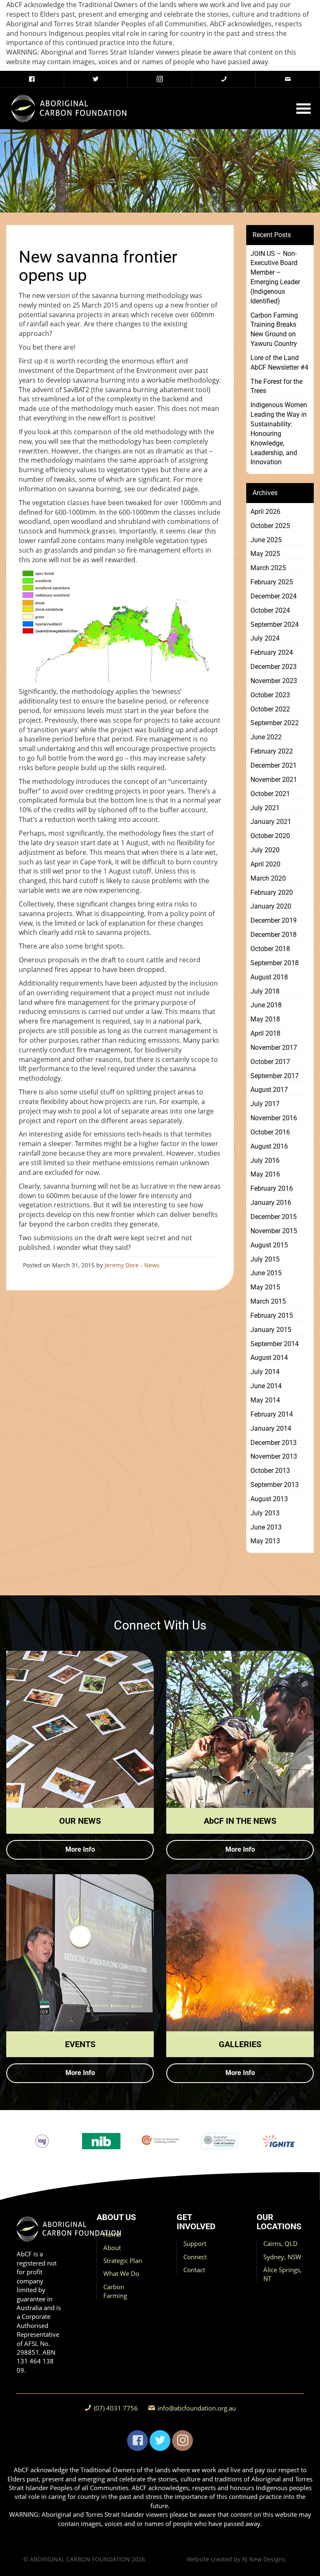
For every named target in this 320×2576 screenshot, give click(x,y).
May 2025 (265, 554)
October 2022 (270, 709)
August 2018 (269, 977)
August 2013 (269, 1499)
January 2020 (271, 906)
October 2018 (270, 949)
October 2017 (270, 1062)
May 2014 (265, 1400)
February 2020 (272, 892)
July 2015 (265, 1259)
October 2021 (270, 794)
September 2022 (275, 723)
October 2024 (270, 610)
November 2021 (274, 780)
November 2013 (274, 1456)
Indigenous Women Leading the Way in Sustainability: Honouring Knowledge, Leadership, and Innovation (279, 433)
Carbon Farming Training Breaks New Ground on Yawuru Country (274, 330)
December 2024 (274, 596)
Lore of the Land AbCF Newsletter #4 (279, 363)
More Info (80, 1849)
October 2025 (270, 526)
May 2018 (265, 1019)
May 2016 (265, 1174)
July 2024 (265, 638)
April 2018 (265, 1033)
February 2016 (272, 1188)
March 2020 (268, 878)
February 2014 (272, 1414)
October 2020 (270, 836)
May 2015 (265, 1287)
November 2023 (274, 681)
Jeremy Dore (122, 1265)
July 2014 (265, 1372)
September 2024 (275, 625)
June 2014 (266, 1386)
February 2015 (272, 1316)
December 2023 (274, 667)
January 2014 (271, 1428)
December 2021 (274, 765)
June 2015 (266, 1273)
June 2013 (266, 1527)
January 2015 (271, 1330)
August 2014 (269, 1358)
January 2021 (271, 822)
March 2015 (268, 1301)
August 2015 (269, 1245)
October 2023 (270, 695)
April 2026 (265, 512)
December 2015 (274, 1217)
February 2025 (272, 582)
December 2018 (274, 935)
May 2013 (265, 1541)
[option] (42, 2141)
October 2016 (270, 1132)
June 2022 (266, 737)
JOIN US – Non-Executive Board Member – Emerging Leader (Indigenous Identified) (275, 277)
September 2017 (275, 1076)
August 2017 (269, 1090)
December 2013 (274, 1443)
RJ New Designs (264, 2559)
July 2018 (265, 991)
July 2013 (265, 1513)
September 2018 (275, 963)
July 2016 (265, 1160)
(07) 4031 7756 (116, 2408)
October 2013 (270, 1471)
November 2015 (274, 1231)
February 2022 (272, 751)
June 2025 (266, 540)
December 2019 (274, 920)
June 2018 (266, 1005)
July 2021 (265, 808)
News (152, 1265)
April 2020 (265, 864)
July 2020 (265, 850)
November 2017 (274, 1048)
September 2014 (275, 1344)
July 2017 (265, 1104)
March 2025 (268, 568)
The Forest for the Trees (276, 386)
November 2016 (274, 1118)
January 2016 (271, 1203)
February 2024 (272, 652)
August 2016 (269, 1146)
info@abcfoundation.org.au (197, 2408)
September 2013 (275, 1485)
